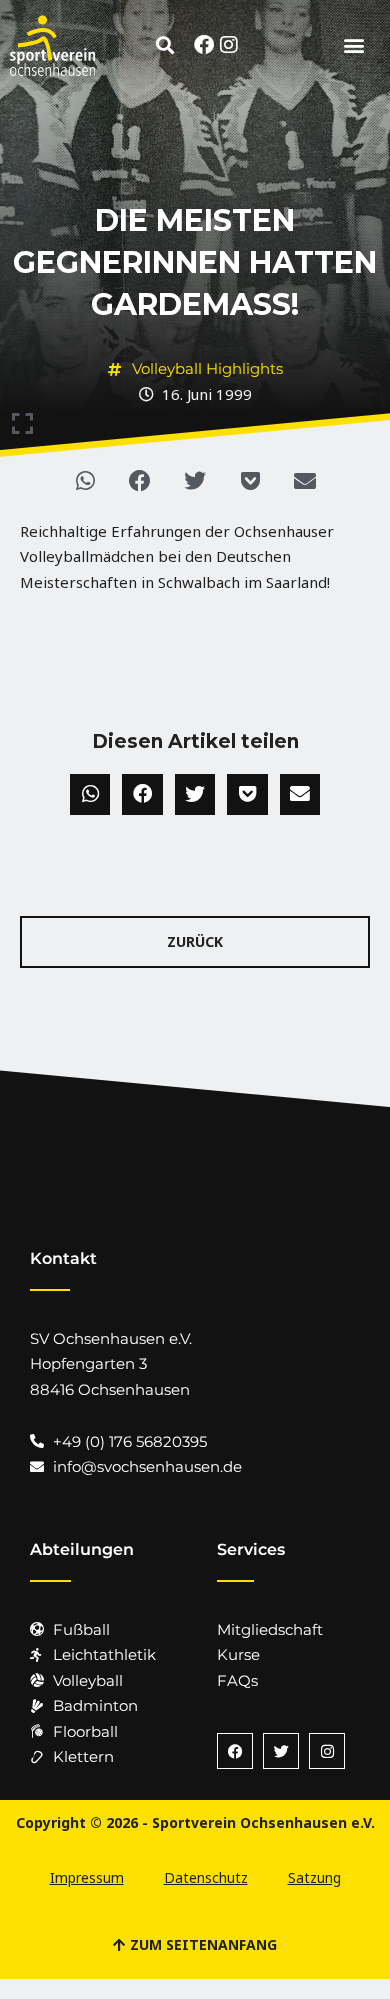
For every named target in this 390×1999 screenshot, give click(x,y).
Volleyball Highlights (207, 368)
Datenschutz (206, 1877)
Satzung (314, 1877)
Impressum (87, 1877)
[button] (165, 45)
